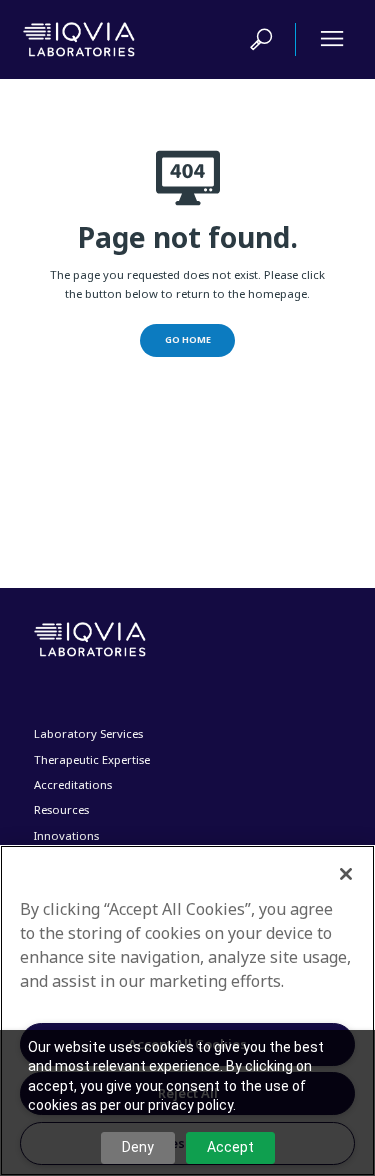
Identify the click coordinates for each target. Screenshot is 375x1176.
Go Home (188, 339)
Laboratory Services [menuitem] (88, 733)
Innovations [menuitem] (66, 835)
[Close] (346, 874)
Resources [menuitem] (61, 809)
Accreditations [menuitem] (73, 784)
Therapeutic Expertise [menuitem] (92, 759)
